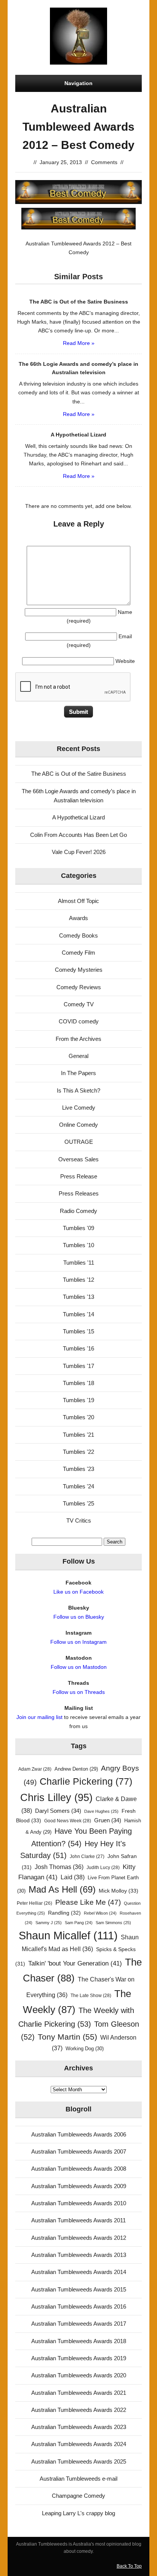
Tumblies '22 (78, 1452)
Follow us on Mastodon (79, 1667)
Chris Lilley (56, 1797)
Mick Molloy (119, 1891)
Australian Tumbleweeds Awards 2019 (79, 2358)
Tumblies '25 (78, 1503)
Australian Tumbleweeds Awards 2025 (79, 2461)
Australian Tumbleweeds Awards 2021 (79, 2393)
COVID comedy (79, 1021)
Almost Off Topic (78, 901)
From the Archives (78, 1039)
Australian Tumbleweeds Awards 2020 (79, 2375)
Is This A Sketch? (78, 1090)
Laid (73, 1877)
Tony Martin (67, 2037)
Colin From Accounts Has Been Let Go (78, 835)
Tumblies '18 (78, 1383)
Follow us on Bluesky (79, 1617)
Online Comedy (78, 1125)
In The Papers (78, 1073)
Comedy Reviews (79, 987)
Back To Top (129, 2566)
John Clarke (87, 1856)
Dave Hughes (101, 1811)
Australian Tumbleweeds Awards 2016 (79, 2306)
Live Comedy (79, 1108)
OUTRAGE (79, 1142)
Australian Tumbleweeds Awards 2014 (79, 2272)
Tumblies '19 (78, 1400)
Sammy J (49, 1923)
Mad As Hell (62, 1890)
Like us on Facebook (78, 1592)
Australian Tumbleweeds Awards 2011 (78, 2220)
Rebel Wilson (100, 1913)
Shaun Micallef (68, 1935)
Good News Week (68, 1821)
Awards (78, 918)
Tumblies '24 (78, 1486)
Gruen (108, 1820)
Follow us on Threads (79, 1692)
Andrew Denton (76, 1769)
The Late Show (91, 1996)
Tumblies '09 (78, 1228)
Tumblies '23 (78, 1469)
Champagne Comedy (78, 2496)
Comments (104, 162)
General (78, 1056)
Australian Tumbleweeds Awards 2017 (79, 2324)
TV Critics (79, 1520)
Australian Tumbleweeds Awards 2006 (79, 2134)
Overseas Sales (78, 1159)
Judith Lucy (103, 1868)
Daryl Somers (58, 1811)
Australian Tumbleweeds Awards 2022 (79, 2410)
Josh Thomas (59, 1867)
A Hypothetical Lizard (78, 817)
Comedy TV (79, 1004)
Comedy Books (78, 935)
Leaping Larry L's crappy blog (78, 2513)
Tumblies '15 (78, 1331)
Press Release (79, 1176)
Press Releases (79, 1193)
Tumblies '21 (78, 1435)
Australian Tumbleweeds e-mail (78, 2479)
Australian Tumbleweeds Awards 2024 (79, 2444)
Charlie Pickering (86, 1781)
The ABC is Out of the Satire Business (79, 774)
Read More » (79, 343)
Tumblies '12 (78, 1280)
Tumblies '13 (78, 1297)
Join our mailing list (39, 1717)
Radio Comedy (78, 1211)
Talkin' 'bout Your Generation (75, 1963)
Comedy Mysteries (79, 970)
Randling (64, 1913)
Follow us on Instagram (78, 1642)
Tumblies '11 (79, 1263)
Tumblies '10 (78, 1245)
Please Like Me (88, 1902)
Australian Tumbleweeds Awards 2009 (79, 2186)
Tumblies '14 (78, 1314)
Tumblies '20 (78, 1417)
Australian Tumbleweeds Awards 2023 (79, 2427)
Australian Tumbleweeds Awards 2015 (79, 2289)
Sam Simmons (113, 1923)
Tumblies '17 (78, 1366)
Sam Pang (79, 1923)
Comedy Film (78, 953)
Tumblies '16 (78, 1348)
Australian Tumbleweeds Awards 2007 (79, 2151)
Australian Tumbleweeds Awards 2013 (79, 2255)
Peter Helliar (34, 1903)
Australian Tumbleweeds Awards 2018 (79, 2341)
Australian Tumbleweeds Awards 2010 (79, 2203)
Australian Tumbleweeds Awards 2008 (79, 2169)
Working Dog (85, 2049)
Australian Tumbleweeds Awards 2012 (79, 2238)
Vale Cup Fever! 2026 (79, 852)
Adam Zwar (35, 1769)
